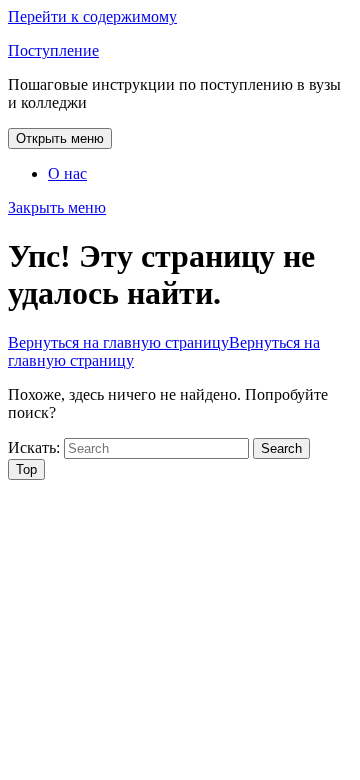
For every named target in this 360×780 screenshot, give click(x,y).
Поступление (53, 50)
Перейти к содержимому (92, 16)
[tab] (60, 138)
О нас (67, 173)
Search (281, 448)
